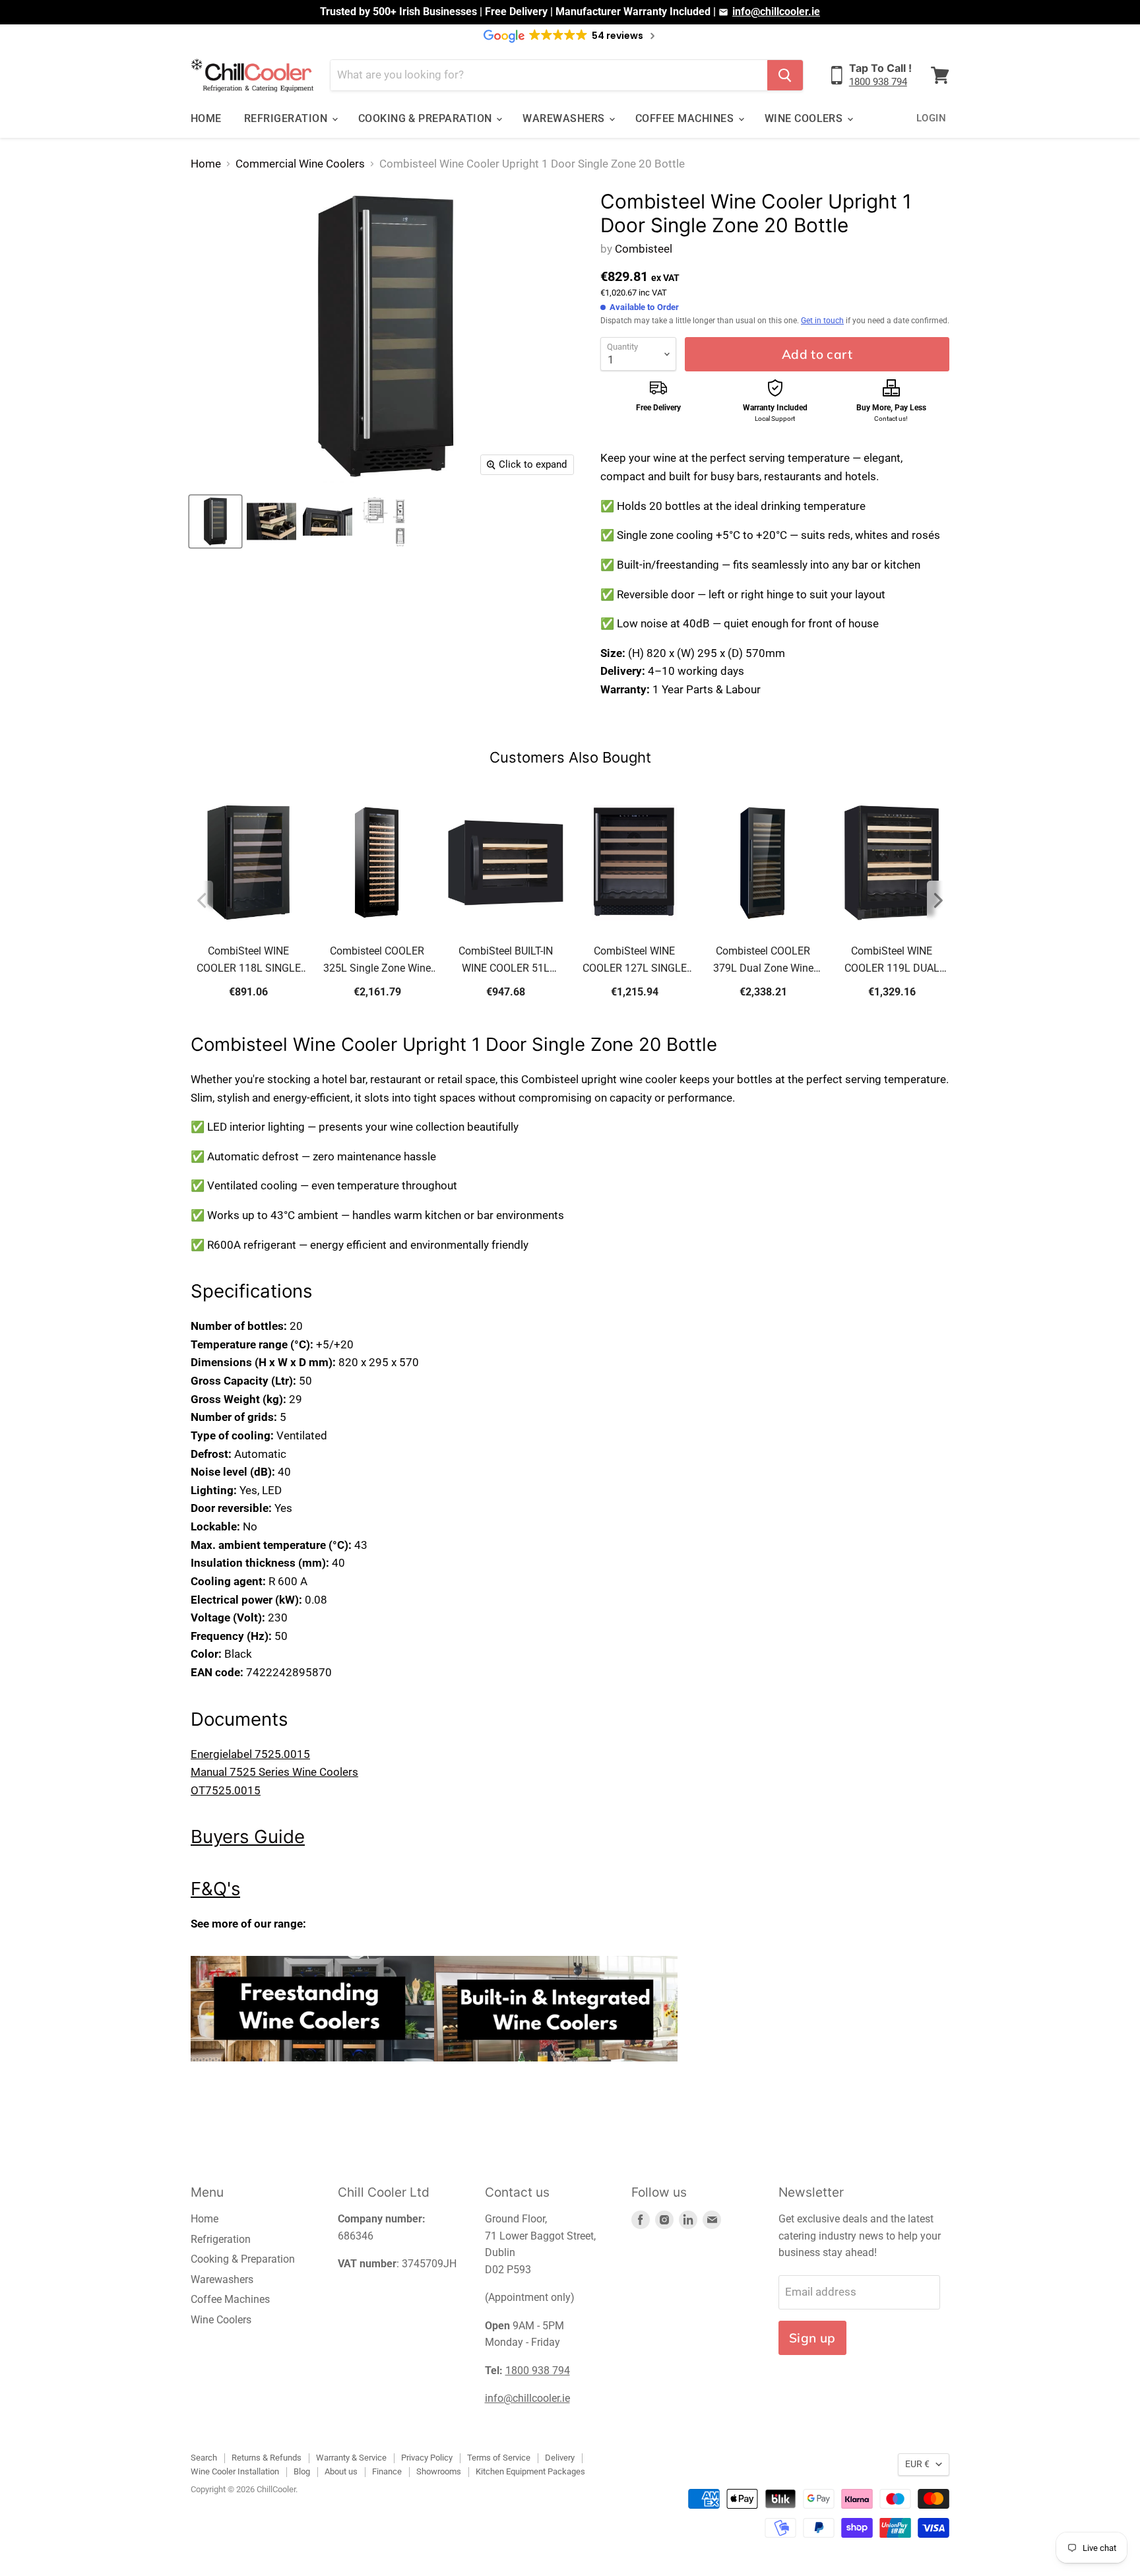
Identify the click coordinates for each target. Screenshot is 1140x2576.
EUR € (917, 2464)
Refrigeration (287, 118)
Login (931, 118)
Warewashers (565, 118)
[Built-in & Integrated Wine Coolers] (556, 2069)
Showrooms (439, 2471)
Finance (387, 2471)
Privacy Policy (427, 2458)
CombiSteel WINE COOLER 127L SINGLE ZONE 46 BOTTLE (635, 961)
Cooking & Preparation (427, 118)
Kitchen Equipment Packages (530, 2471)
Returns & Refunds (267, 2458)
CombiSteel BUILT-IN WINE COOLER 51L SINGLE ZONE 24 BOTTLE (506, 961)
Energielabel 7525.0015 (250, 1754)
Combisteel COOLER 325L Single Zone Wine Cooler (377, 961)
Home (206, 118)
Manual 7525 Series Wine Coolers (274, 1772)
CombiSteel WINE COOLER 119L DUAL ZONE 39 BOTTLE (892, 961)
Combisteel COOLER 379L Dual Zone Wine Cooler (763, 961)
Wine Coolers (805, 118)
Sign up (812, 2338)
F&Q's (215, 1889)
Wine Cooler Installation (235, 2471)
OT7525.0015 (226, 1790)
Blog (302, 2471)
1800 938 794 (878, 82)
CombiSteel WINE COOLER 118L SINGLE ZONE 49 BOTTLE (249, 961)
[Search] (785, 75)
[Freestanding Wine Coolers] (312, 2069)
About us (341, 2471)
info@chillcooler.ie (776, 12)
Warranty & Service (351, 2458)
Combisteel (644, 249)
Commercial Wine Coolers (300, 164)
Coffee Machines (686, 118)
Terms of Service (499, 2458)
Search (204, 2458)
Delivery (560, 2458)
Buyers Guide (248, 1837)
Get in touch (822, 321)
